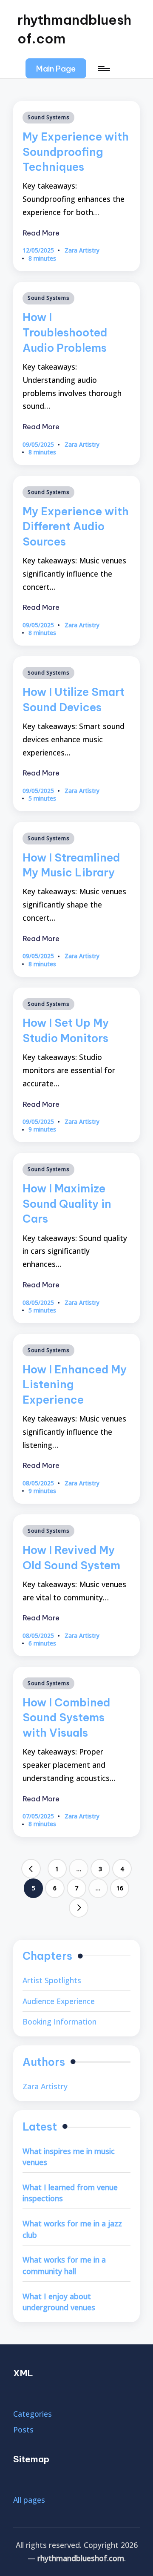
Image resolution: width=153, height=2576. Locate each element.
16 (120, 1888)
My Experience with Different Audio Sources (76, 527)
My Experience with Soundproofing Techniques (76, 152)
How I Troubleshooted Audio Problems (65, 332)
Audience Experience (59, 2001)
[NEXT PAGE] (79, 1908)
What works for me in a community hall (64, 2265)
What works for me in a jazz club (72, 2229)
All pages (29, 2500)
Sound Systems (48, 117)
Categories (33, 2414)
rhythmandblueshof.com (74, 29)
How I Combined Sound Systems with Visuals (66, 1718)
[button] (56, 68)
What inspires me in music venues (69, 2157)
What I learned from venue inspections (70, 2193)
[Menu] (103, 68)
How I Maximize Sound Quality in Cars (67, 1204)
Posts (23, 2430)
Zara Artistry (45, 2086)
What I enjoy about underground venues (59, 2302)
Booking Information (59, 2022)
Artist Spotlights (52, 1980)
